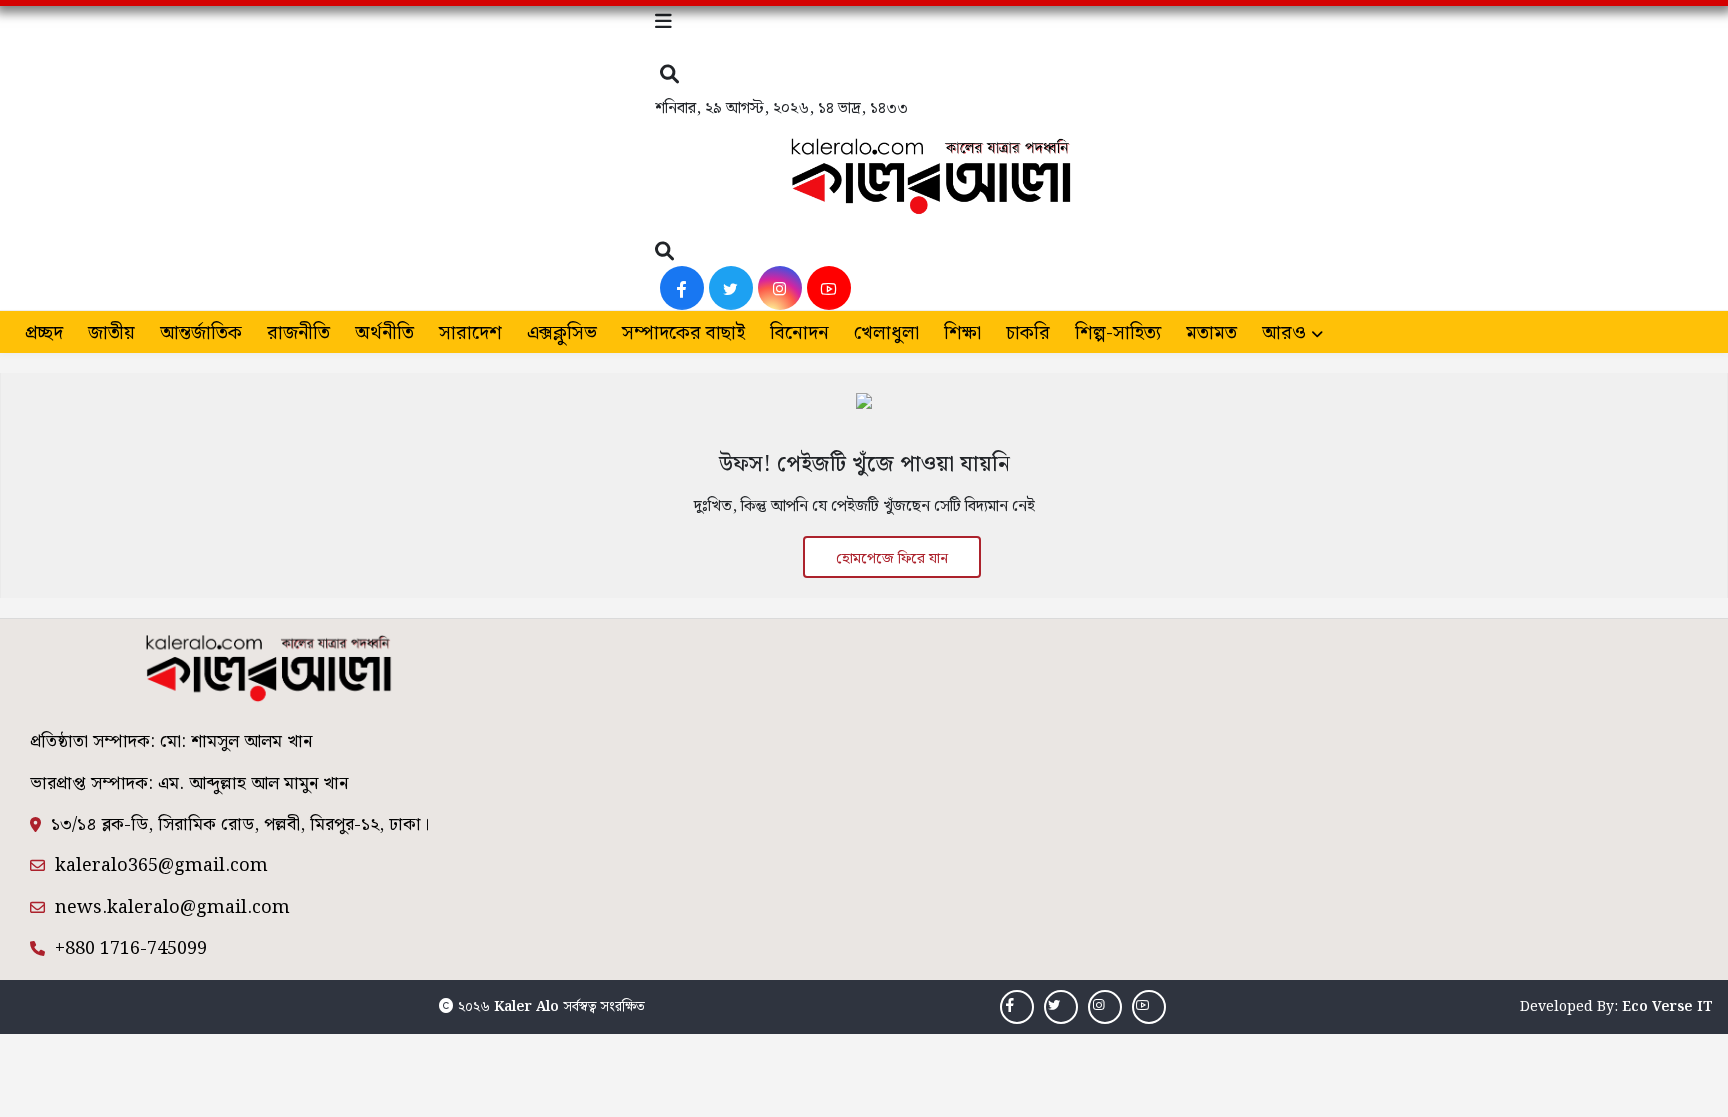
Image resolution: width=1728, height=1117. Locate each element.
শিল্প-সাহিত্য (1118, 333)
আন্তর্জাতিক (201, 333)
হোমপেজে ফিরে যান (892, 559)
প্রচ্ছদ (44, 333)
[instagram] (780, 288)
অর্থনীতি (384, 333)
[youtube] (829, 288)
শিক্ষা (962, 333)
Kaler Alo (526, 1007)
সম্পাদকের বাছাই (683, 333)
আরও (1284, 333)
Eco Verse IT (1667, 1007)
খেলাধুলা (886, 333)
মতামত (1211, 333)
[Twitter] (731, 288)
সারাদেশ (470, 333)
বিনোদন (799, 333)
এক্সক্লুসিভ (562, 333)
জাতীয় (111, 333)
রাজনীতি (298, 333)
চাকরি (1028, 333)
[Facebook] (682, 288)
